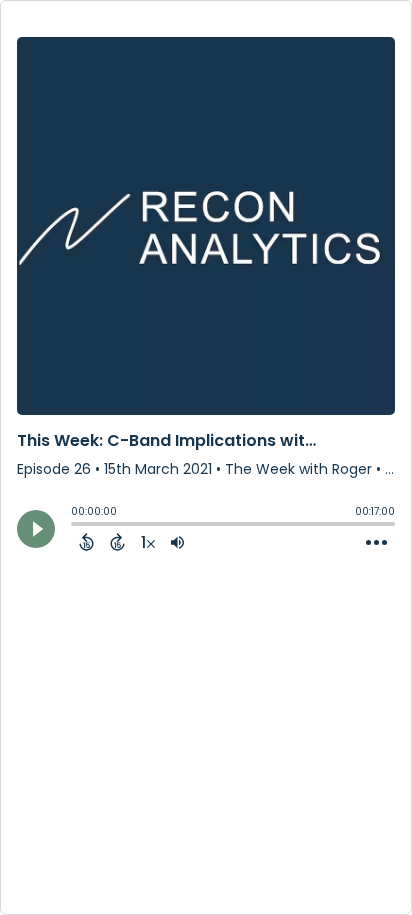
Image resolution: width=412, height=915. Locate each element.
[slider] (76, 526)
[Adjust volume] (177, 542)
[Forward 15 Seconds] (117, 542)
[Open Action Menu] (376, 543)
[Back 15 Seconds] (86, 542)
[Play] (36, 529)
